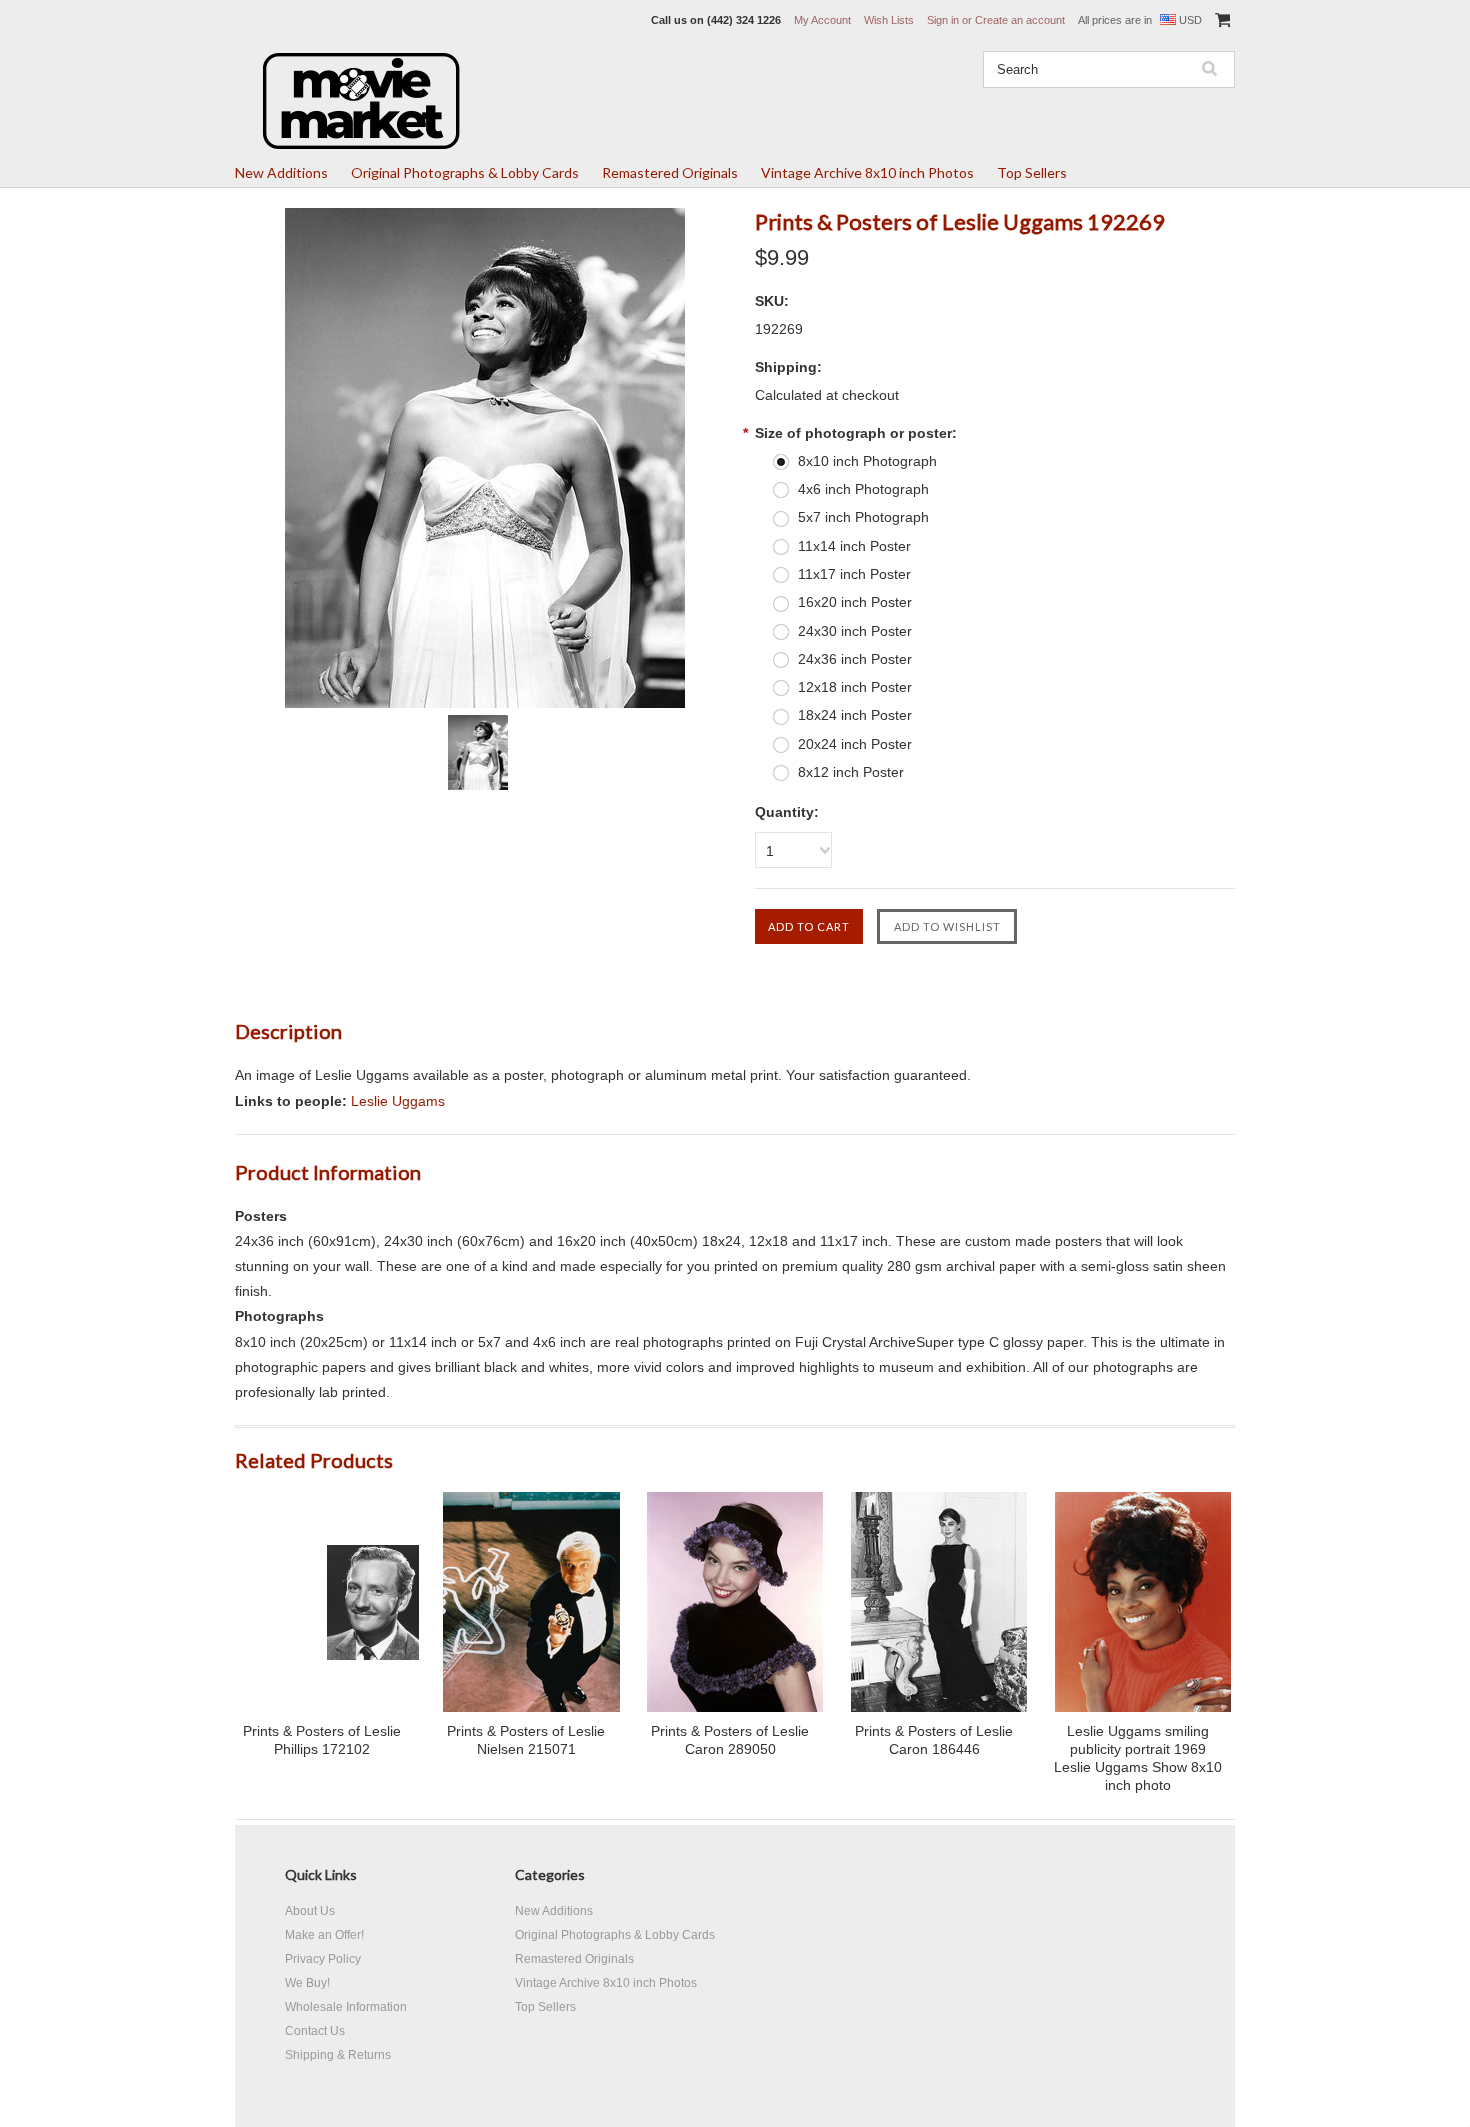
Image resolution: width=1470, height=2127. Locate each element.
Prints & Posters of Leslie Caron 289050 (730, 1740)
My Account (822, 20)
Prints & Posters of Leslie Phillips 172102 (322, 1740)
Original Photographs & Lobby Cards (465, 172)
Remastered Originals (670, 172)
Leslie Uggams (398, 1101)
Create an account (1020, 20)
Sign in (943, 20)
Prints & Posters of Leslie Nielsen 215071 (526, 1740)
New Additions (281, 172)
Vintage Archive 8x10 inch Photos (867, 172)
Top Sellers (1032, 172)
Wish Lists (889, 20)
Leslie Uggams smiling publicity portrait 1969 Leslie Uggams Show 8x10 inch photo (1138, 1758)
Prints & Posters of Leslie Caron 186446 (934, 1740)
